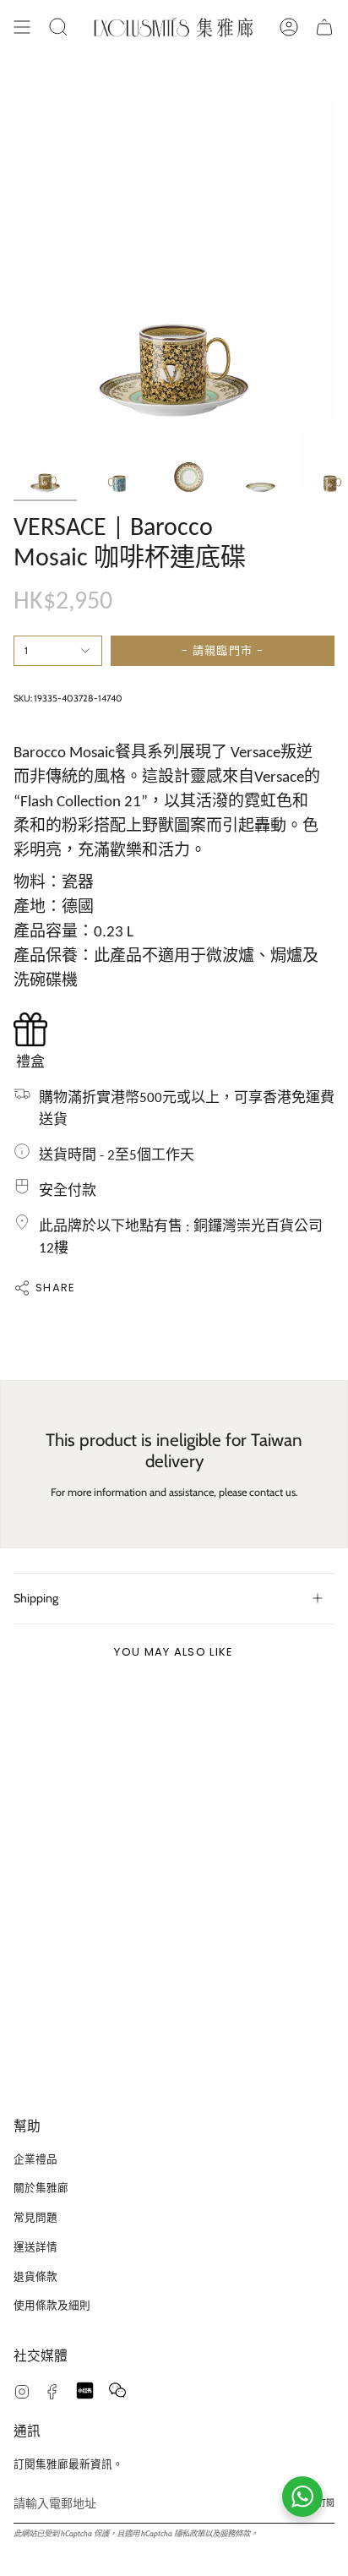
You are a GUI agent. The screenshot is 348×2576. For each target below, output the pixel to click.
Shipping (36, 1598)
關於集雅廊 (41, 2188)
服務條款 (235, 2533)
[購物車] (324, 27)
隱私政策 (189, 2533)
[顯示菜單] (22, 27)
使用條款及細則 (52, 2305)
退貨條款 (35, 2276)
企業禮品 (35, 2159)
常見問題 (35, 2217)
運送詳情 (35, 2247)
